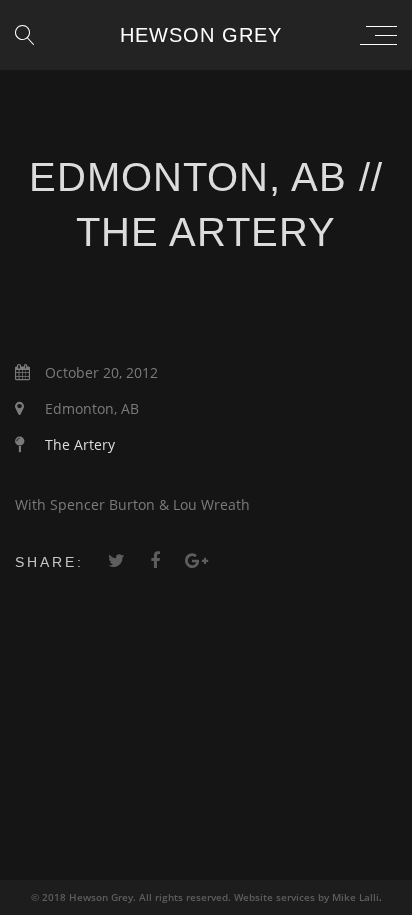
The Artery (80, 444)
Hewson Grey (201, 35)
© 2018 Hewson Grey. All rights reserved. (132, 897)
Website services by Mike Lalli (306, 897)
